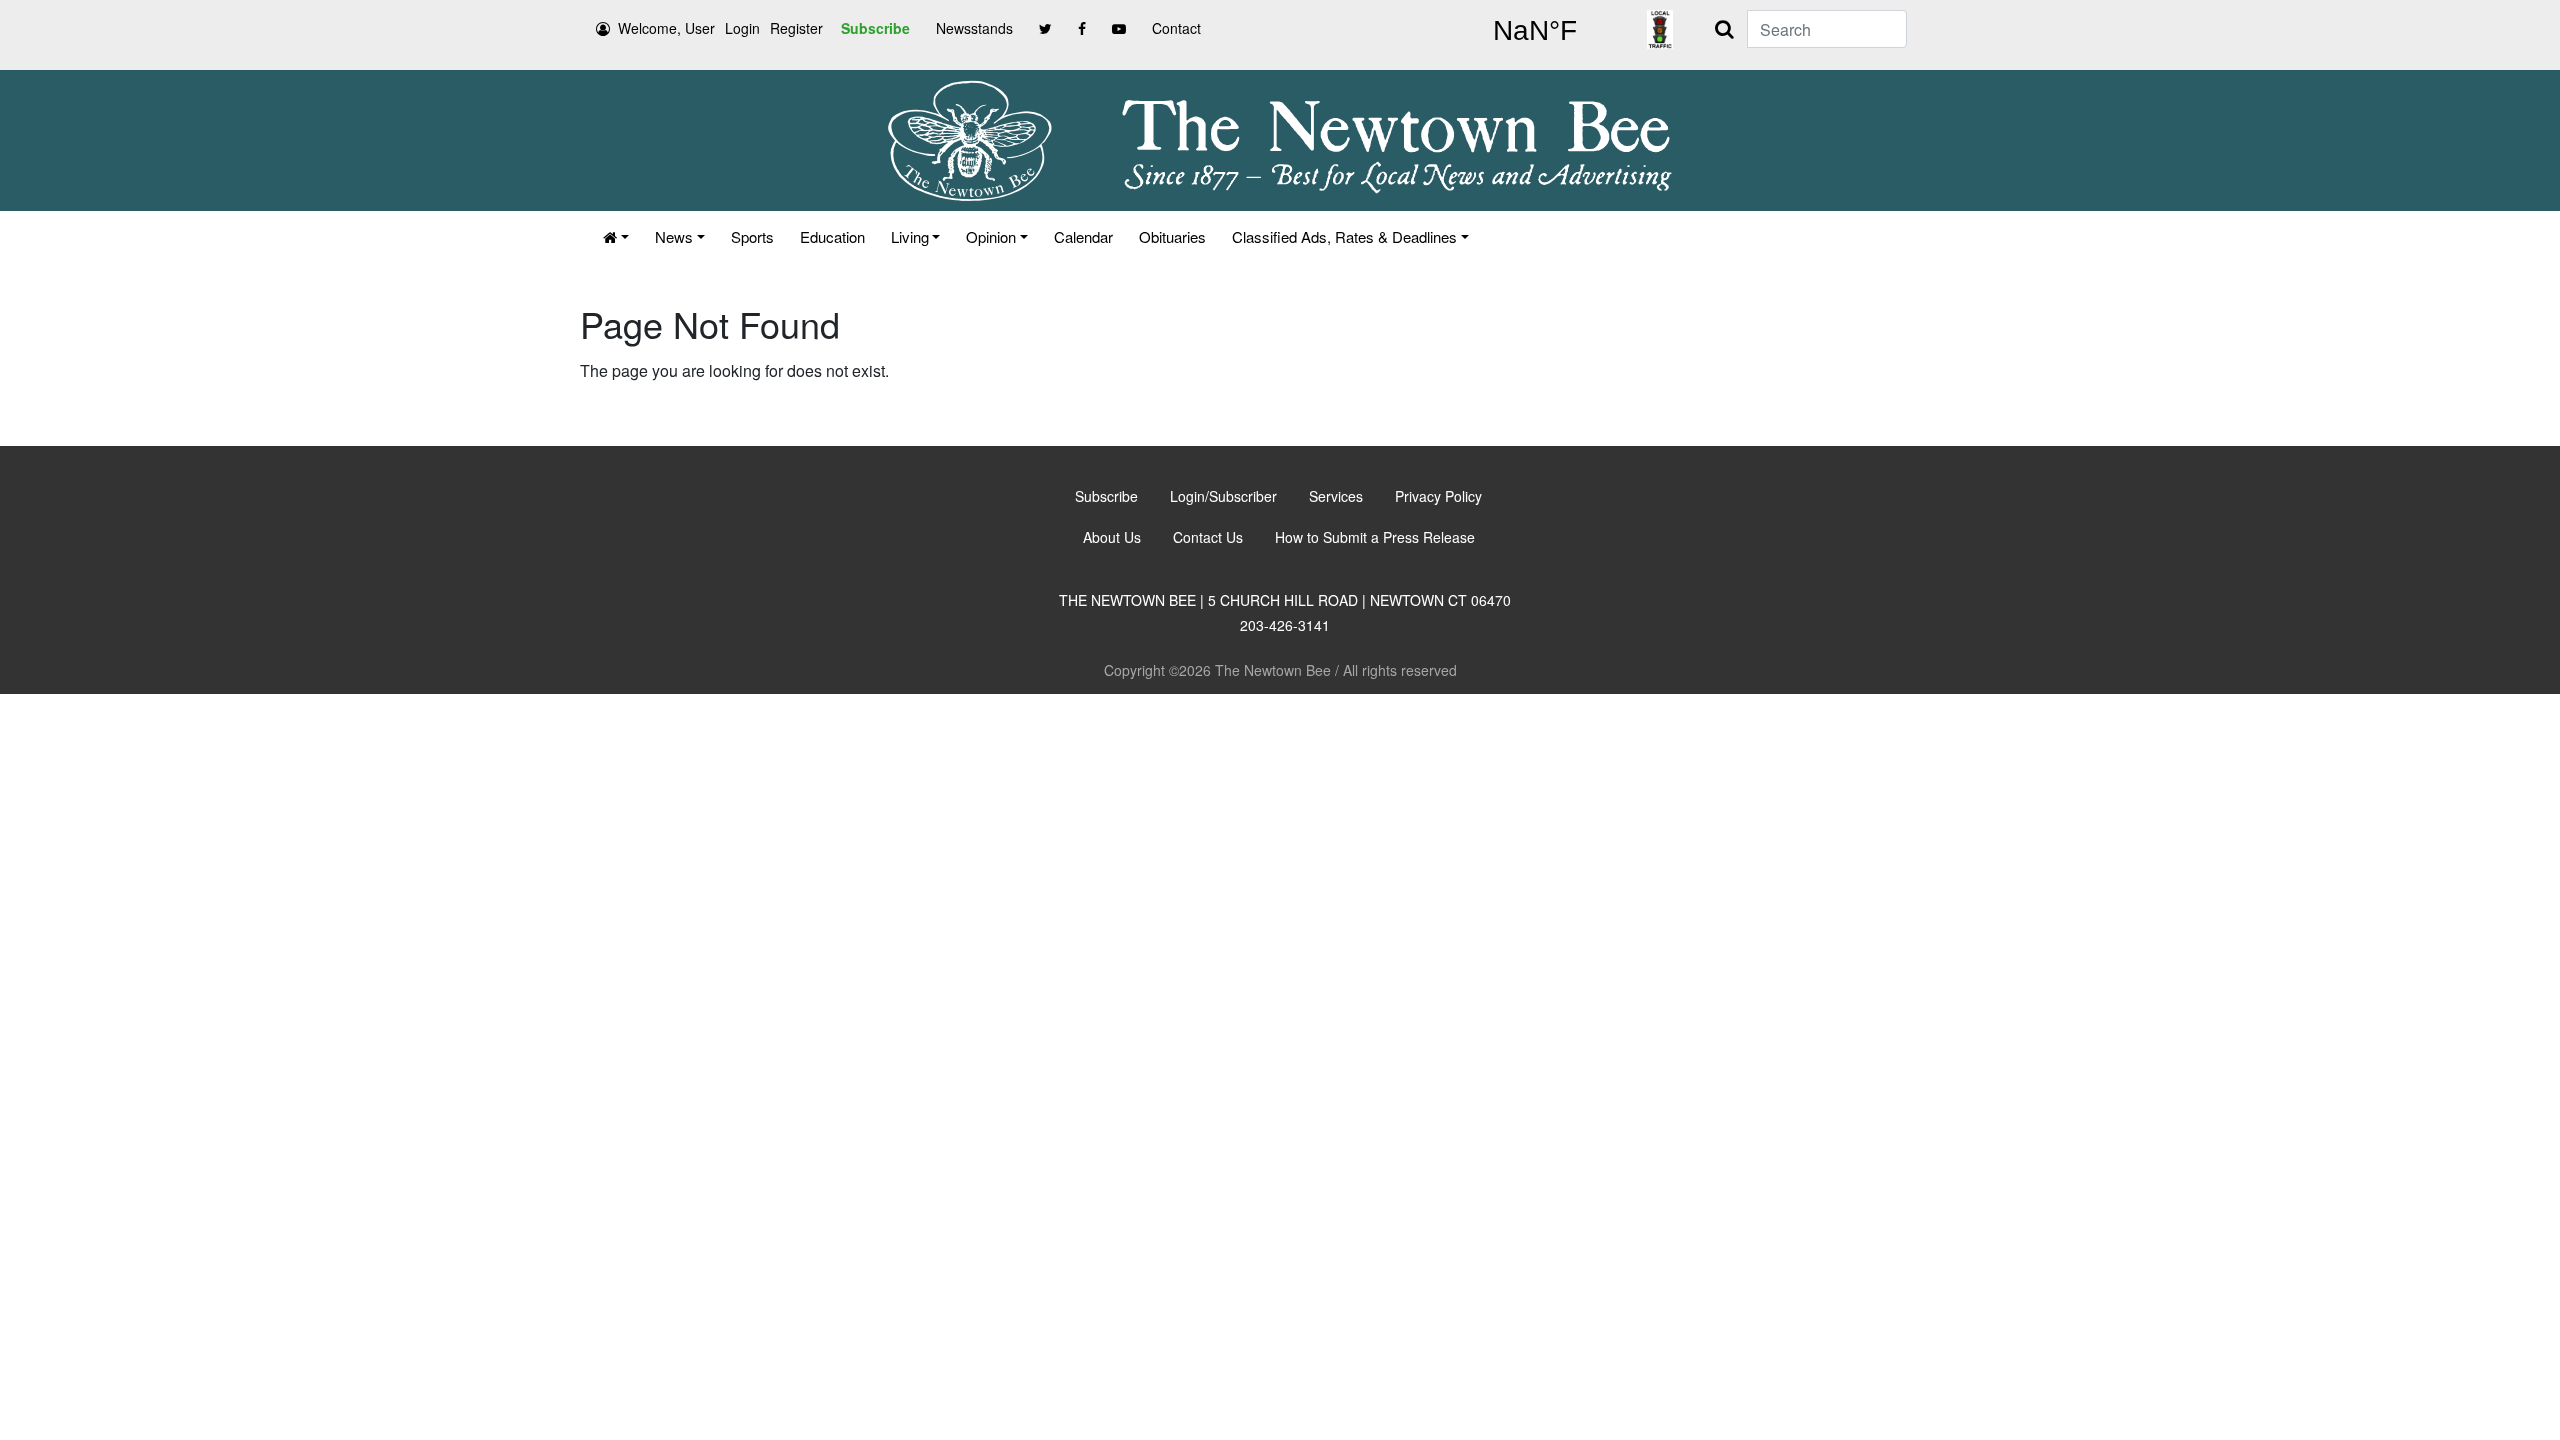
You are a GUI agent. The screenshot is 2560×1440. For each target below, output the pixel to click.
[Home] (616, 236)
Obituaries (1172, 236)
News (674, 236)
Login (742, 28)
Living (910, 236)
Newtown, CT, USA (1535, 31)
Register (796, 28)
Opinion (991, 236)
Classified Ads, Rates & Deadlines (1344, 236)
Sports (752, 236)
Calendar (1083, 236)
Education (832, 236)
